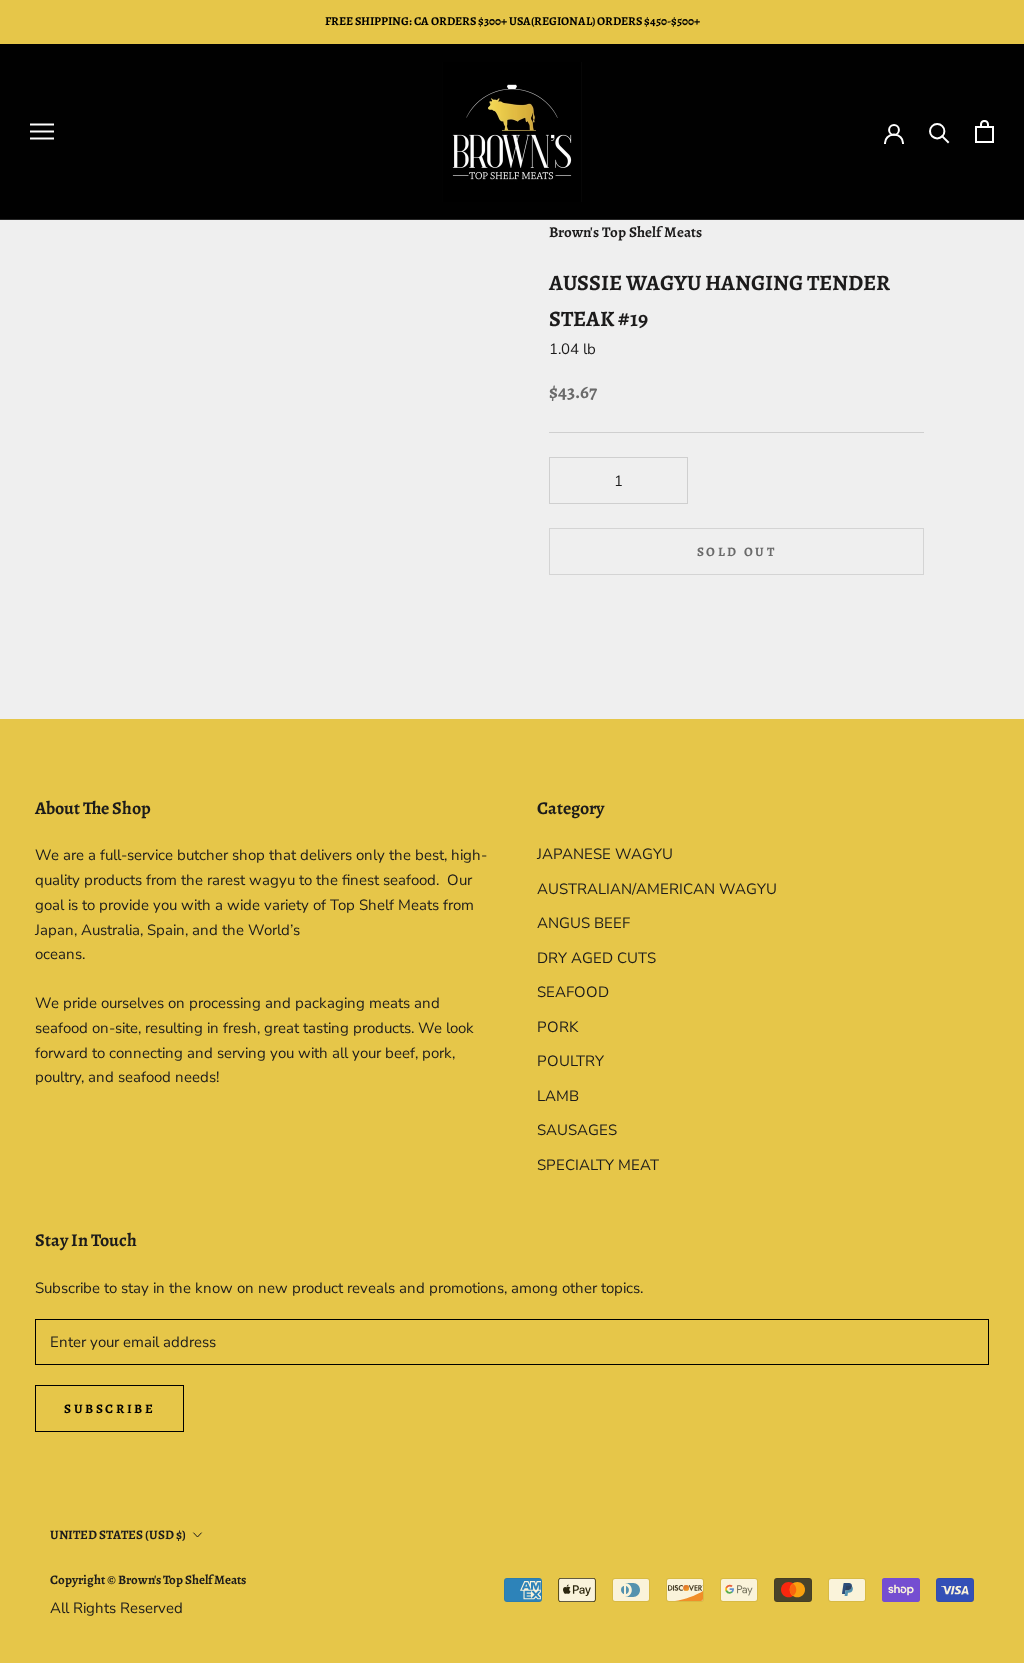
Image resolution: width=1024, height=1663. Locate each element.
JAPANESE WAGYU (605, 854)
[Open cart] (984, 131)
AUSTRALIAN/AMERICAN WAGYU (657, 889)
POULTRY (570, 1061)
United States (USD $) (118, 1534)
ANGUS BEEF (583, 923)
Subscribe (109, 1408)
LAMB (558, 1096)
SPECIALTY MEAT (598, 1165)
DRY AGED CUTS (596, 958)
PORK (557, 1027)
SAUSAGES (577, 1130)
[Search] (939, 131)
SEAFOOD (573, 992)
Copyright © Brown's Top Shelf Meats (148, 1579)
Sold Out (737, 551)
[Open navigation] (42, 131)
